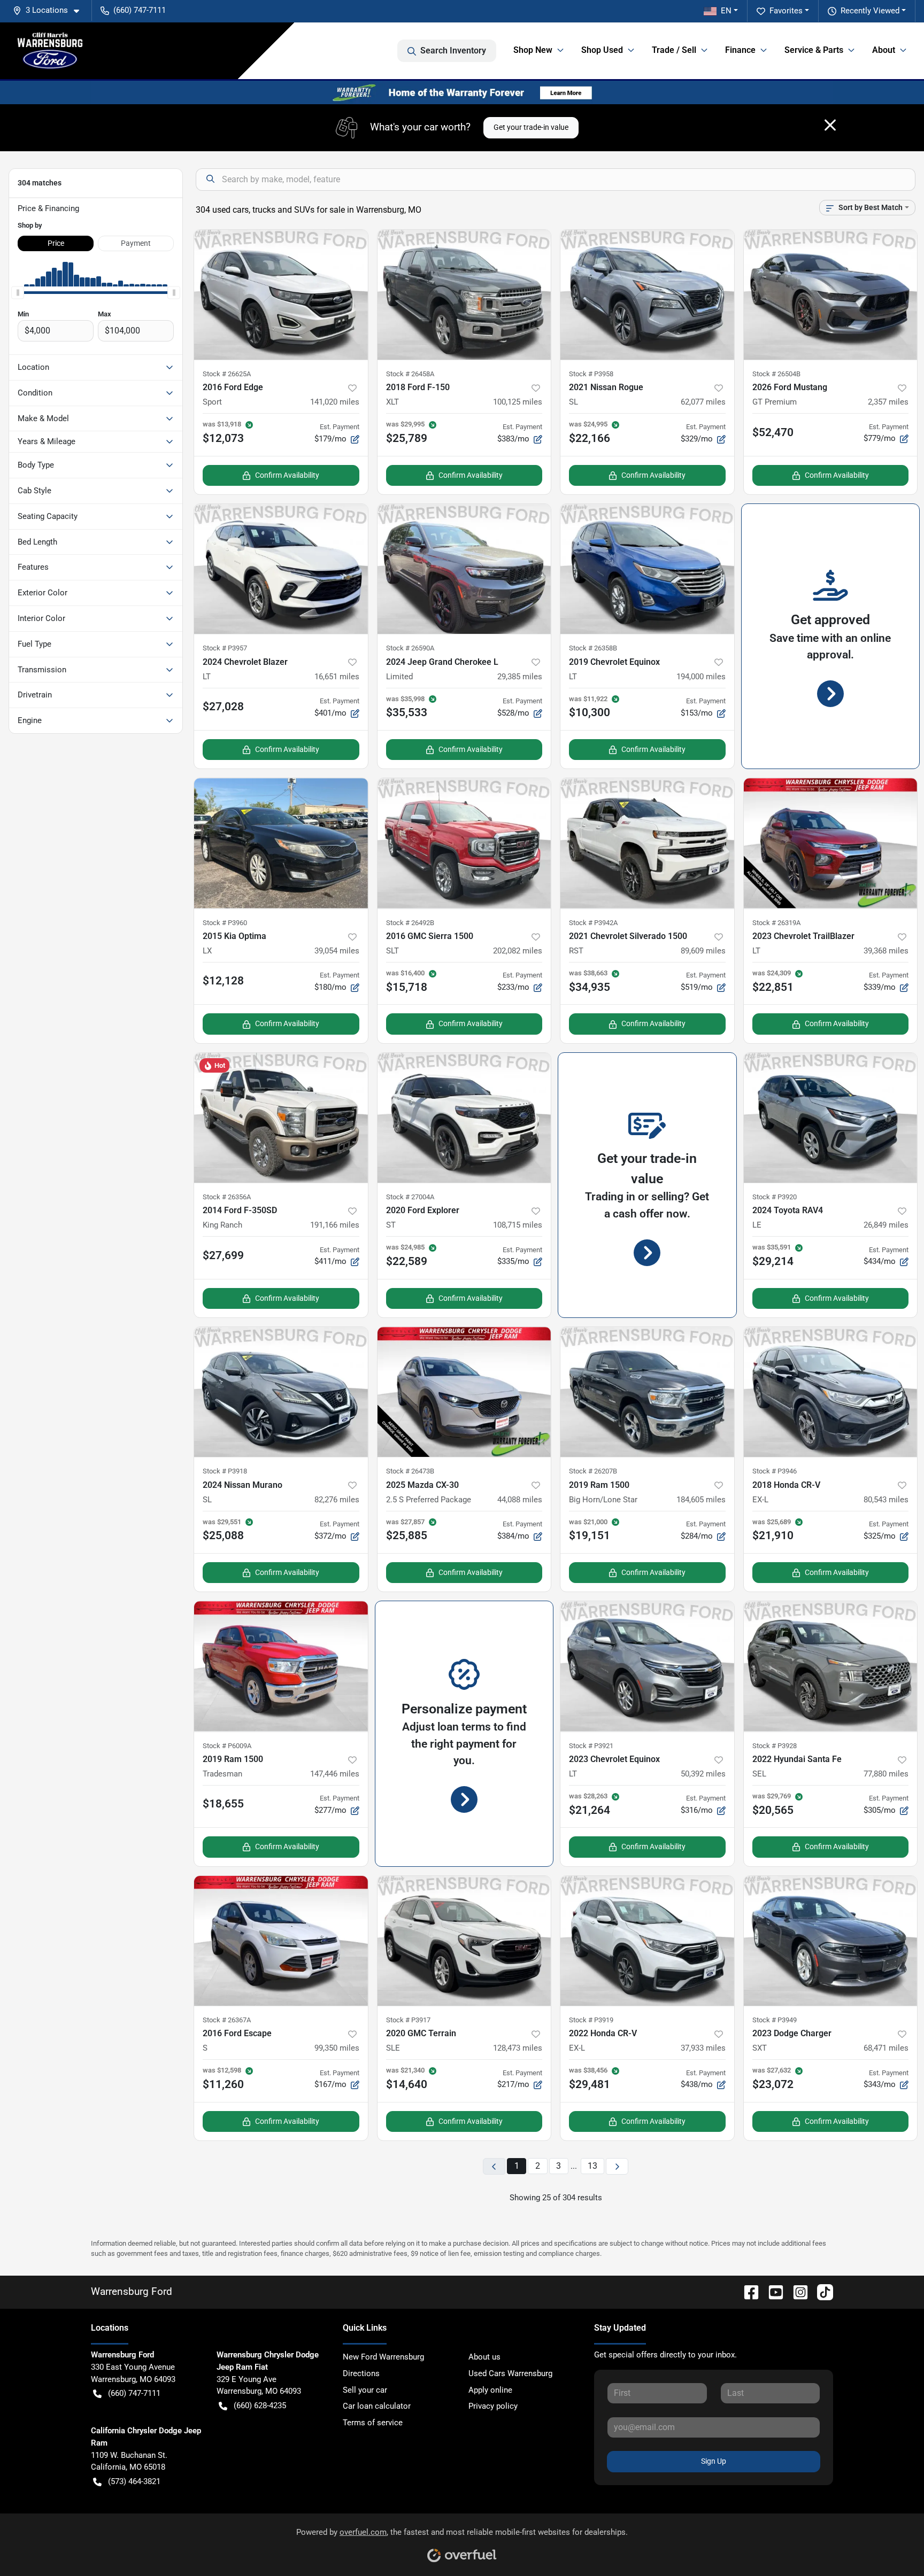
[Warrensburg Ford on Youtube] (772, 2291)
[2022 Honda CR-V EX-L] (647, 1941)
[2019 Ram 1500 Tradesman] (281, 1666)
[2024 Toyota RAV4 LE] (831, 1118)
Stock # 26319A (776, 923)
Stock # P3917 (408, 2020)
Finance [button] (740, 50)
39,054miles (337, 951)
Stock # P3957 (225, 648)
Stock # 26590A (410, 648)
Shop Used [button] (602, 50)
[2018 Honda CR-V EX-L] (831, 1392)
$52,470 (773, 432)
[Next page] (617, 2166)
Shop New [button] (533, 50)
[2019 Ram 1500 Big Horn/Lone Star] (647, 1392)
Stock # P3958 (591, 374)
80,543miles (886, 1500)
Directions (361, 2373)
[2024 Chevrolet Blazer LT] (281, 569)
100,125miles (518, 402)
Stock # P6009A (227, 1746)
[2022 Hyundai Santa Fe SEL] (831, 1666)
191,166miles (335, 1225)
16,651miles (337, 677)
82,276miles (337, 1500)
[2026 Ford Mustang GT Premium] (831, 295)
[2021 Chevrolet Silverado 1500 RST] (647, 843)
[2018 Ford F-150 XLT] (464, 295)
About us (484, 2357)
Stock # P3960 (225, 923)
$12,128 (223, 981)
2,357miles (888, 402)
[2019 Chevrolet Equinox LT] (647, 569)
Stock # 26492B (410, 923)
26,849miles (886, 1225)
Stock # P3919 (591, 2020)
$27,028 (223, 707)
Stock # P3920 (775, 1197)
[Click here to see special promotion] (462, 92)
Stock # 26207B (593, 1471)
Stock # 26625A (227, 374)
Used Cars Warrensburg (510, 2373)
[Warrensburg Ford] (50, 51)
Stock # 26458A (410, 374)
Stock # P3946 (775, 1471)
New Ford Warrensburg (383, 2357)
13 (592, 2166)
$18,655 (223, 1804)
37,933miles (703, 2048)
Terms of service (373, 2423)
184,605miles (701, 1500)
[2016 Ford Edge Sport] (281, 295)
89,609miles (703, 951)
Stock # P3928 (775, 1746)
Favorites (786, 11)
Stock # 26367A (227, 2020)
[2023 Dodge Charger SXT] (831, 1941)
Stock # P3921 (591, 1746)
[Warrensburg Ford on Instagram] (796, 2291)
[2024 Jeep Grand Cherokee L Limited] (464, 569)
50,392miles (703, 1774)
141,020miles (335, 402)
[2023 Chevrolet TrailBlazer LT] (831, 843)
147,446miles (335, 1774)
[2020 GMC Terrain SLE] (464, 1941)
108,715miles (518, 1225)
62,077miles (703, 402)
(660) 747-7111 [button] (140, 10)
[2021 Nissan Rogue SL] (647, 295)
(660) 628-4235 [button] (260, 2406)
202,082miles (518, 951)
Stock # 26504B (776, 374)
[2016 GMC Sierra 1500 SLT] (464, 843)
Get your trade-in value (531, 127)
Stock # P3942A (593, 923)
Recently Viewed (870, 11)
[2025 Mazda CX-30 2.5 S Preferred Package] (464, 1392)
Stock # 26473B (410, 1471)
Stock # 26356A (227, 1197)
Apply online (490, 2390)
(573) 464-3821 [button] (134, 2481)
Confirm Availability (287, 475)
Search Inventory (453, 51)
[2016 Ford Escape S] (281, 1941)
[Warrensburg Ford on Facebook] (747, 2291)
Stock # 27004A (410, 1197)
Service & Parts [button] (814, 50)
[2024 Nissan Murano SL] (281, 1392)
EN (726, 11)
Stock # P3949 (775, 2020)
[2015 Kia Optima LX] (281, 843)
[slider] (18, 293)
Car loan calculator (377, 2406)
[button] (50, 10)
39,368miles (886, 951)
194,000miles (701, 677)
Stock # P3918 (225, 1471)
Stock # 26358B (593, 648)
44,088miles (520, 1500)
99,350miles (337, 2048)
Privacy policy (493, 2406)
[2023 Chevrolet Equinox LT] (647, 1666)
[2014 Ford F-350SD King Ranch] (281, 1118)
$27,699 (223, 1255)
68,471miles (886, 2048)
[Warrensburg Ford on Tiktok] (821, 2291)
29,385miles (520, 677)
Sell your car (365, 2390)
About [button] (884, 50)
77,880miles (886, 1774)
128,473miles (518, 2048)
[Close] (830, 125)
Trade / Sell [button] (674, 50)
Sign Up (714, 2461)
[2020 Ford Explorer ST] (464, 1118)
